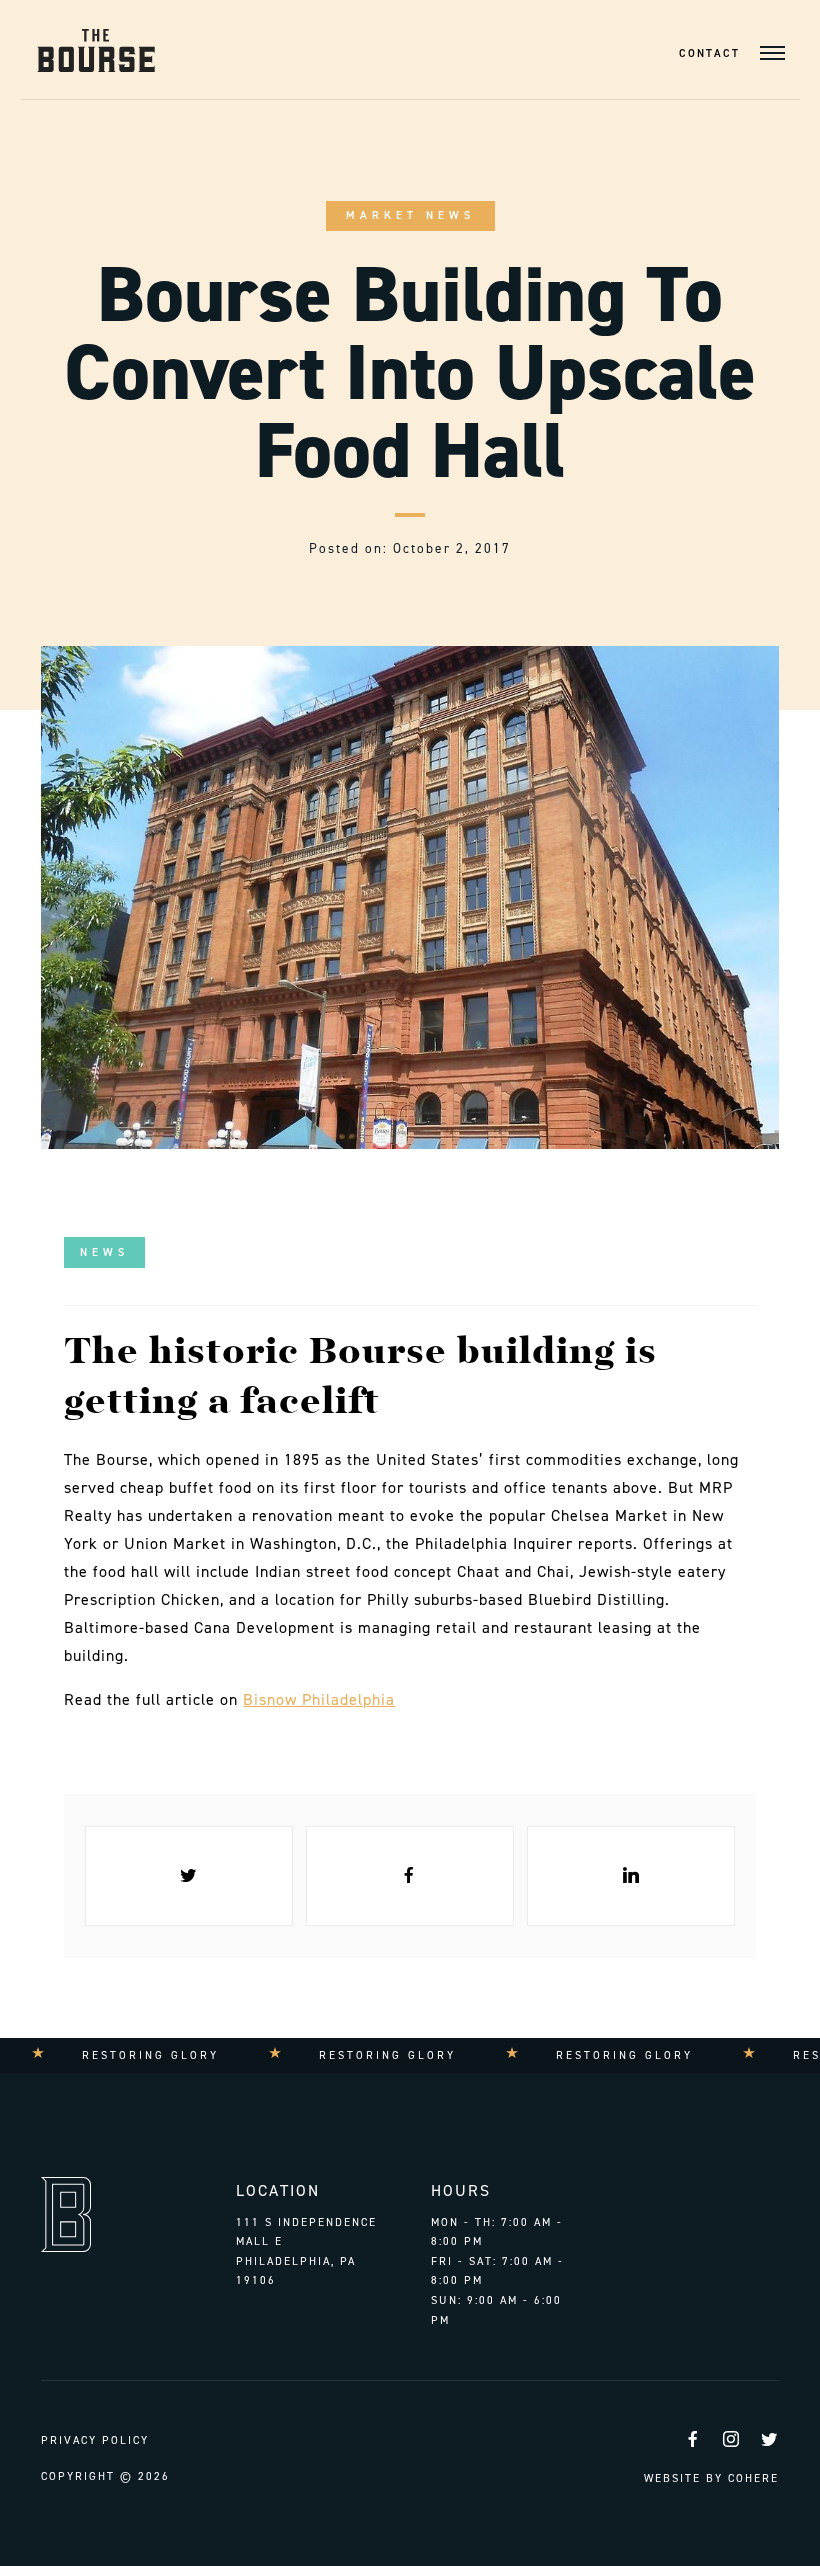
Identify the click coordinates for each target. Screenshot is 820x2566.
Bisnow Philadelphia (319, 1699)
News (104, 1252)
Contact (709, 53)
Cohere (753, 2478)
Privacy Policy (95, 2440)
